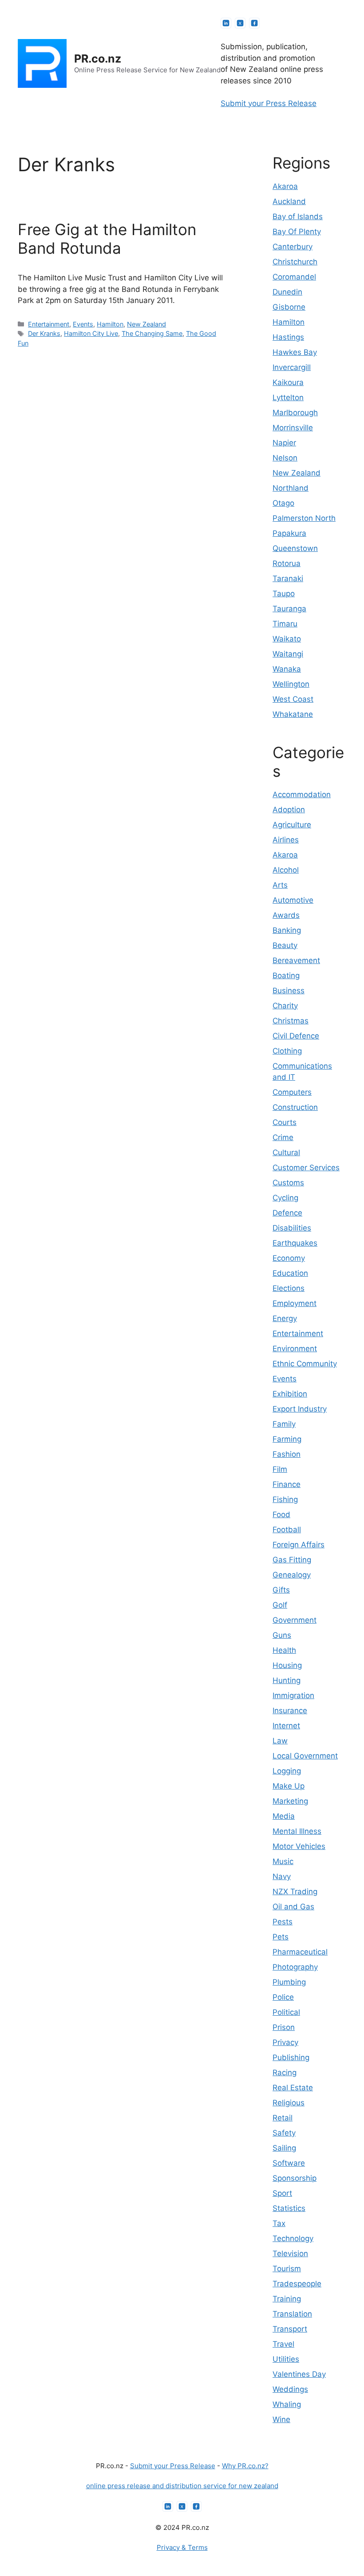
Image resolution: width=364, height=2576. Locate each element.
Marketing (290, 1801)
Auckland (289, 201)
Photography (295, 1967)
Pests (283, 1922)
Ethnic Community (305, 1364)
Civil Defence (296, 1036)
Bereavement (296, 960)
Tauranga (289, 609)
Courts (285, 1122)
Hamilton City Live (91, 333)
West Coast (293, 699)
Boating (286, 975)
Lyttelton (288, 397)
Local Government (305, 1756)
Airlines (286, 840)
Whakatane (293, 714)
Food (281, 1514)
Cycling (285, 1198)
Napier (284, 443)
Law (280, 1741)
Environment (295, 1349)
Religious (289, 2103)
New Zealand (146, 324)
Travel (283, 2344)
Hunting (287, 1680)
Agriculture (292, 825)
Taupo (284, 594)
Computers (292, 1092)
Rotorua (287, 563)
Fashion (287, 1454)
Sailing (284, 2148)
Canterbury (293, 247)
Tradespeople (297, 2284)
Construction (295, 1107)
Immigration (293, 1695)
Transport (290, 2329)
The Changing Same (152, 333)
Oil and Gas (293, 1907)
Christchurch (295, 262)
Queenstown (295, 548)
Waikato (287, 639)
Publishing (291, 2057)
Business (289, 991)
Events (83, 324)
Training (287, 2299)
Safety (284, 2133)
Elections (289, 1288)
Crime (283, 1137)
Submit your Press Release (269, 103)
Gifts (281, 1590)
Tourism (287, 2269)
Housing (287, 1665)
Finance (287, 1484)
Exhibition (290, 1394)
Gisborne (289, 307)
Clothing (287, 1051)
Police (283, 1997)
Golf (280, 1605)
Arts (280, 885)
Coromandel (294, 277)
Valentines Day (299, 2374)
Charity (285, 1006)
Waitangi (288, 654)
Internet (286, 1726)
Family (284, 1424)
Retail (283, 2118)
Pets (281, 1937)
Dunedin (287, 292)
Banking (287, 930)
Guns (282, 1635)
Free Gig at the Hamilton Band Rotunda (107, 239)
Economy (289, 1258)
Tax (279, 2223)
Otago (283, 503)
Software (289, 2163)
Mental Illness (297, 1831)
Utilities (286, 2359)
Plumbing (289, 1982)
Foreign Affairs (299, 1545)
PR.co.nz (98, 59)
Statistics (289, 2208)
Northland (291, 488)
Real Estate (293, 2088)
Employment (295, 1303)
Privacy (285, 2042)
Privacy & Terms (182, 2547)
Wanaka (287, 669)
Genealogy (292, 1575)
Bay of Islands (298, 216)
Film (280, 1469)
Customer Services (306, 1168)
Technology (293, 2238)
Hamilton (110, 324)
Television (290, 2254)
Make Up (289, 1786)
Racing (285, 2073)
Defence (287, 1213)
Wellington (291, 684)
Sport (282, 2193)
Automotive (293, 900)
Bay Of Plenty (297, 232)
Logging (287, 1771)
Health (284, 1650)
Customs (288, 1183)
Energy (285, 1318)
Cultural (286, 1152)
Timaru (285, 624)
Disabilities (292, 1228)
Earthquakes (295, 1243)
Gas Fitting (292, 1560)
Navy (282, 1876)
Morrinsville (293, 428)
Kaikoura (288, 382)
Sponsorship (295, 2178)
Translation (292, 2314)
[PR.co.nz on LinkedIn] (226, 23)
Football (287, 1530)
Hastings (288, 337)
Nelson (285, 458)
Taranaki (288, 578)
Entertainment (49, 324)
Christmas (291, 1021)
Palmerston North (304, 518)
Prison (284, 2027)
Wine (281, 2419)
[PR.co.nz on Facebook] (254, 23)
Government (295, 1620)
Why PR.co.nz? (245, 2466)
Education (290, 1273)
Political (286, 2012)
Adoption (289, 810)
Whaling (287, 2404)
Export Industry (300, 1409)
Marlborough (295, 413)
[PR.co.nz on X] (240, 23)
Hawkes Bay (295, 352)
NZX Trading (295, 1892)
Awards (286, 915)
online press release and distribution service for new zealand (182, 2486)
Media (284, 1816)
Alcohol (286, 870)
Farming (287, 1439)
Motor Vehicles (299, 1846)
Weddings (290, 2389)
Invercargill (292, 367)
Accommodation (302, 794)
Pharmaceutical (300, 1952)
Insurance (290, 1711)
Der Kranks (44, 333)
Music (283, 1861)
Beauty (285, 945)
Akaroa (285, 186)
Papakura (289, 533)
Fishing (285, 1499)
